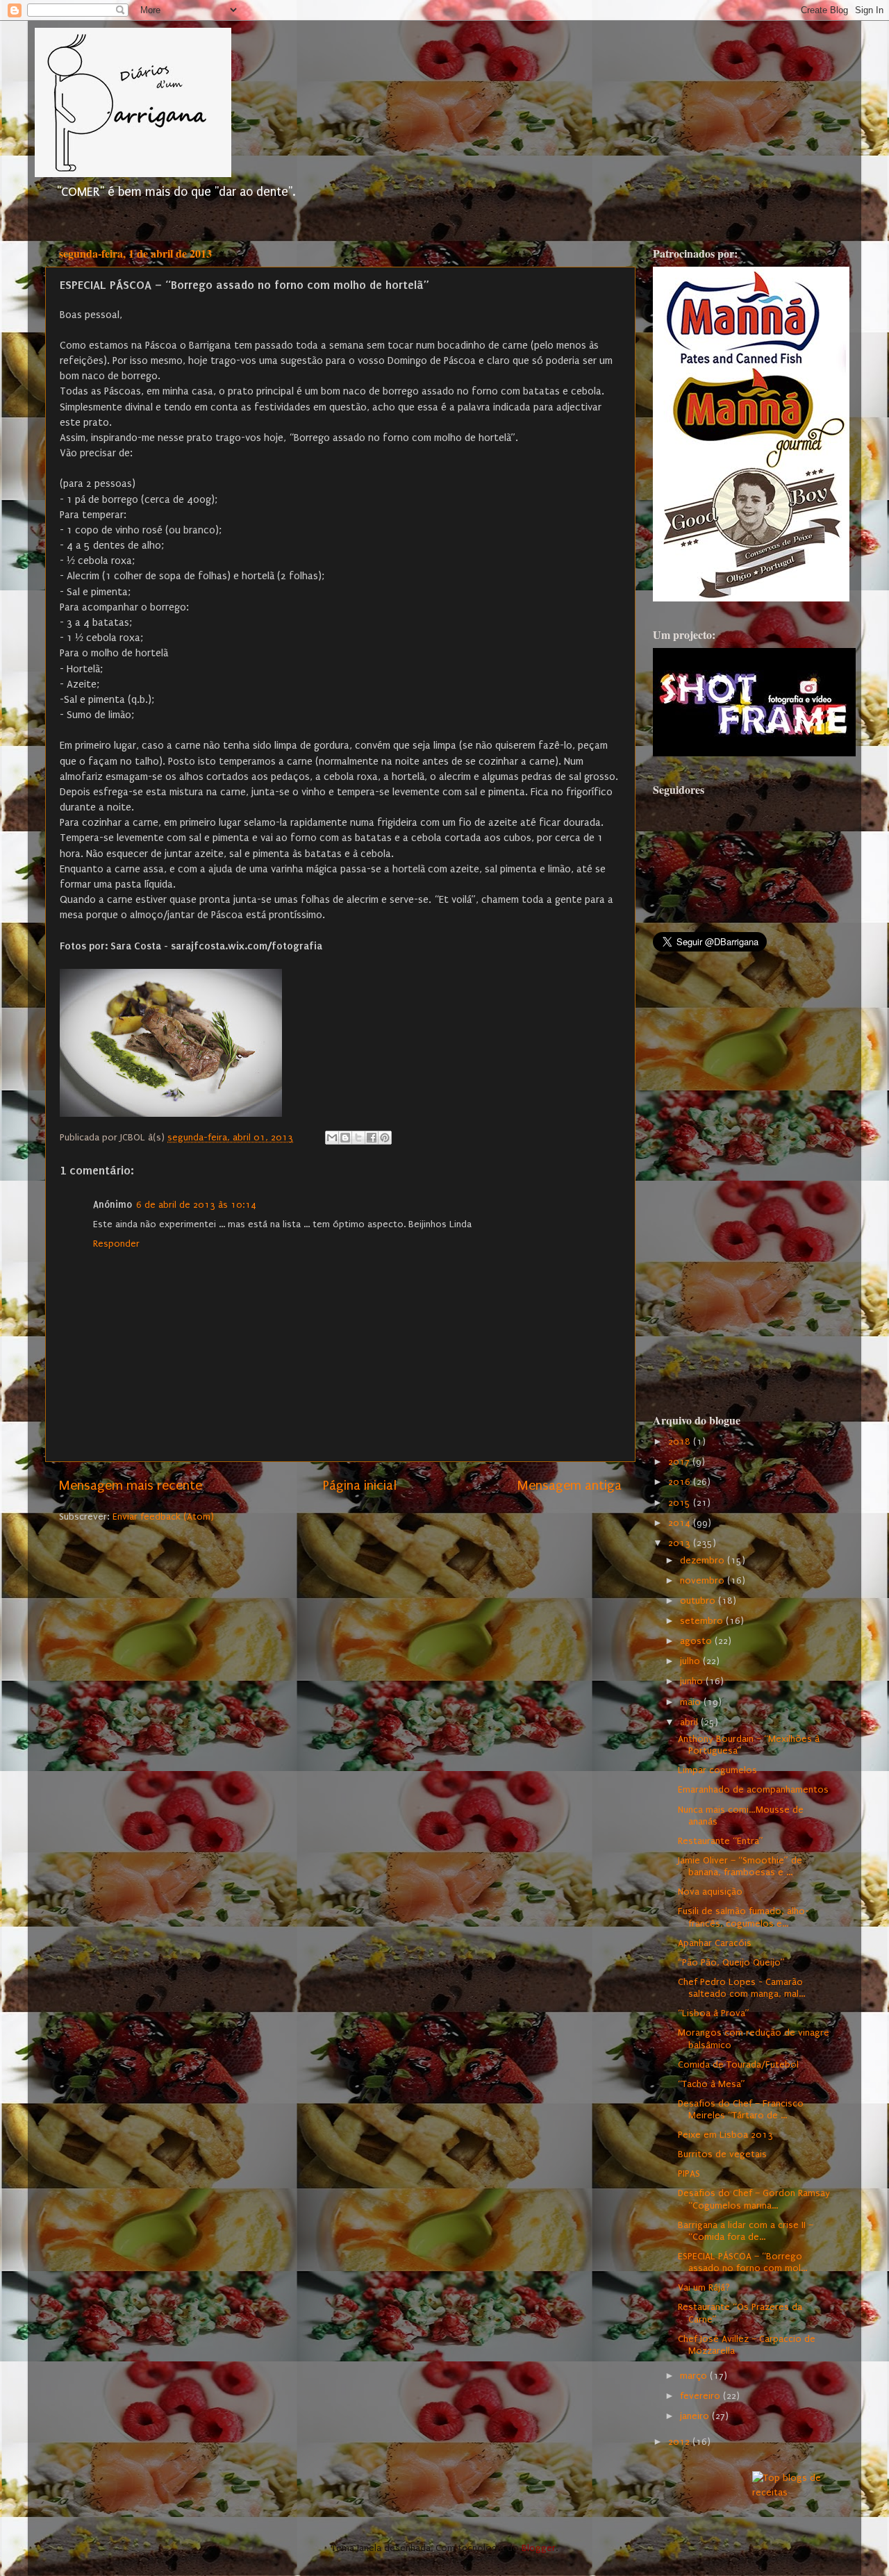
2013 (681, 1543)
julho (691, 1661)
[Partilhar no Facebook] (372, 1138)
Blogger (539, 2548)
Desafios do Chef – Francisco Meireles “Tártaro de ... (741, 2110)
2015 (681, 1503)
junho (693, 1681)
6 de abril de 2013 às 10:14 (196, 1205)
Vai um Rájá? (704, 2288)
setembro (703, 1621)
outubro (699, 1601)
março (695, 2376)
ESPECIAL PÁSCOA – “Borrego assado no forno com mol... (742, 2262)
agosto (697, 1641)
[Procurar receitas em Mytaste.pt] (791, 2493)
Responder (116, 1244)
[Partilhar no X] (358, 1138)
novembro (704, 1581)
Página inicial (360, 1486)
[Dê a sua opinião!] (345, 1138)
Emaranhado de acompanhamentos (753, 1790)
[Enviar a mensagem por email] (332, 1138)
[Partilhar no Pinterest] (385, 1138)
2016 (681, 1482)
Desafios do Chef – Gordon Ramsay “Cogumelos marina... (754, 2199)
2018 (681, 1442)
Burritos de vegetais (722, 2154)
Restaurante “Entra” (721, 1841)
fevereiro (701, 2396)
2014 (681, 1523)
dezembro (704, 1561)
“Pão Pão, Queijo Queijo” (731, 1963)
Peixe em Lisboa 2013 (725, 2135)
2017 (680, 1462)
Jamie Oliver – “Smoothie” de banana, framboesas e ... (740, 1867)
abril (690, 1722)
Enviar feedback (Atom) (163, 1517)
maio (692, 1702)
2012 (680, 2442)
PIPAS (689, 2174)
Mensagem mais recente (131, 1486)
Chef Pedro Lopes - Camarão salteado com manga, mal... (741, 1988)
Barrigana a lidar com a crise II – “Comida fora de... (746, 2231)
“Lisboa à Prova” (714, 2013)
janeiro (696, 2416)
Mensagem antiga (570, 1486)
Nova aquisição (710, 1892)
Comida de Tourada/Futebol (738, 2065)
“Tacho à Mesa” (712, 2084)
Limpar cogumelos (717, 1770)
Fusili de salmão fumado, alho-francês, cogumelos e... (743, 1917)
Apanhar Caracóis (715, 1943)
